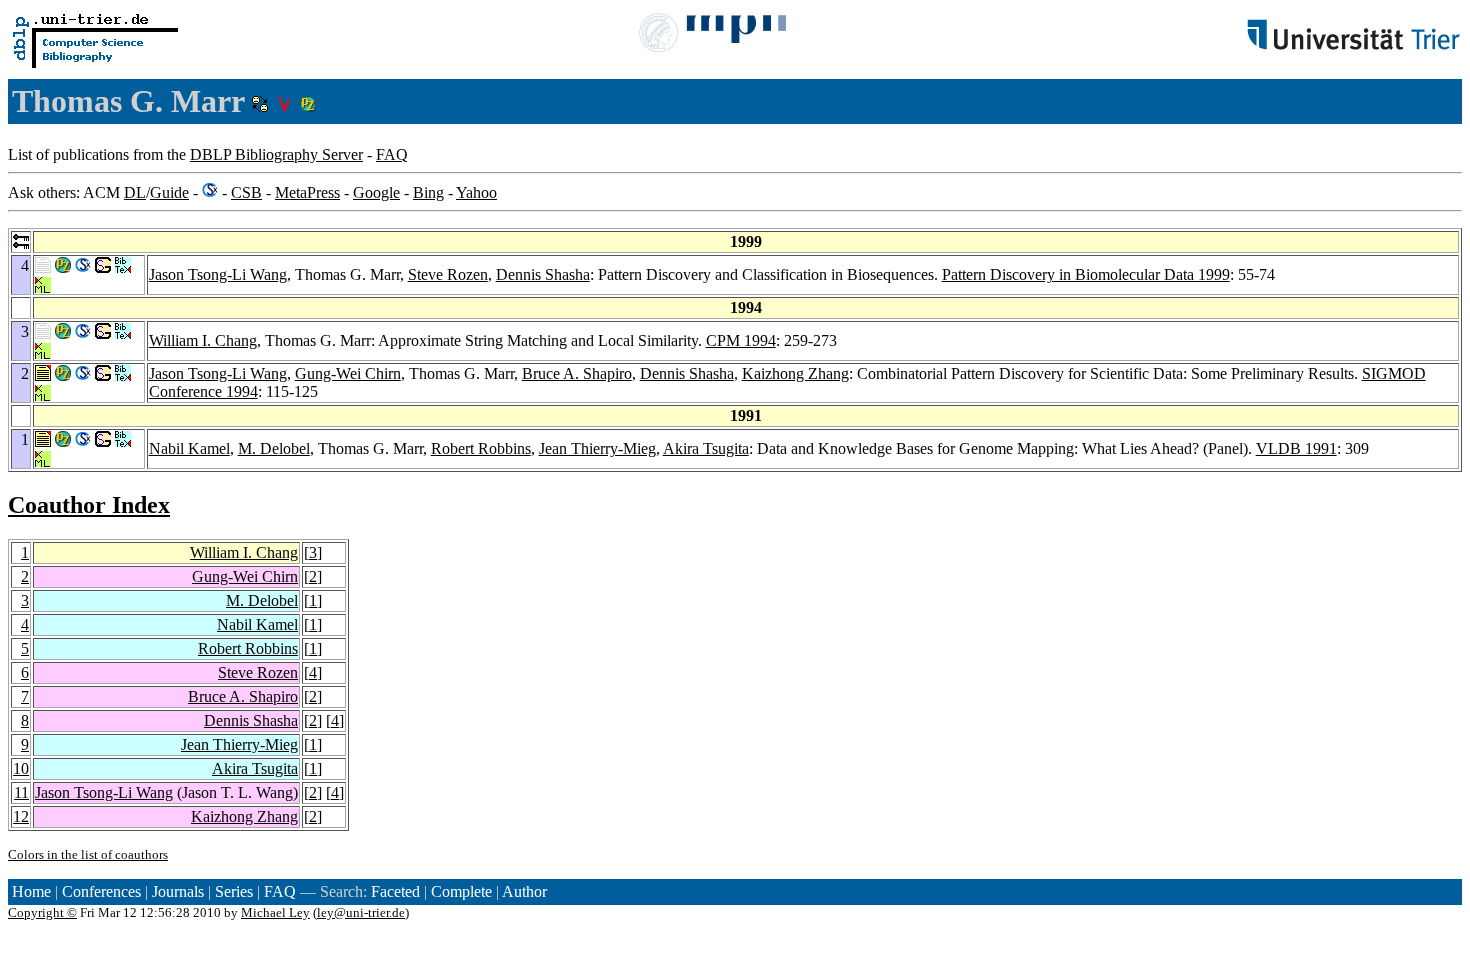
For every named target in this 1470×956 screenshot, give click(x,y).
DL (135, 192)
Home (31, 891)
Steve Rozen (448, 274)
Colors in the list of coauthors (88, 854)
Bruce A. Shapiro (577, 373)
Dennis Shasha (543, 274)
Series (234, 891)
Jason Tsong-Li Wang (218, 274)
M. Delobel (274, 448)
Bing (428, 192)
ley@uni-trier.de (361, 912)
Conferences (101, 891)
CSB (246, 192)
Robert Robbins (481, 448)
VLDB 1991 (1296, 448)
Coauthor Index (89, 505)
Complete (461, 891)
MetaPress (307, 192)
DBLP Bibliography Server (276, 154)
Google (376, 192)
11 (21, 792)
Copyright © (42, 912)
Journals (178, 891)
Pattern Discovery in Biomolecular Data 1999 (1086, 274)
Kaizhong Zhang (795, 373)
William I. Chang (203, 340)
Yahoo (476, 192)
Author (524, 891)
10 (21, 768)
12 (21, 816)
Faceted (395, 891)
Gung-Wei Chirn (348, 373)
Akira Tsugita (706, 448)
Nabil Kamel (189, 448)
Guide (169, 192)
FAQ (392, 154)
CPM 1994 (741, 340)
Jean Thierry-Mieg (597, 448)
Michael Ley (275, 912)
